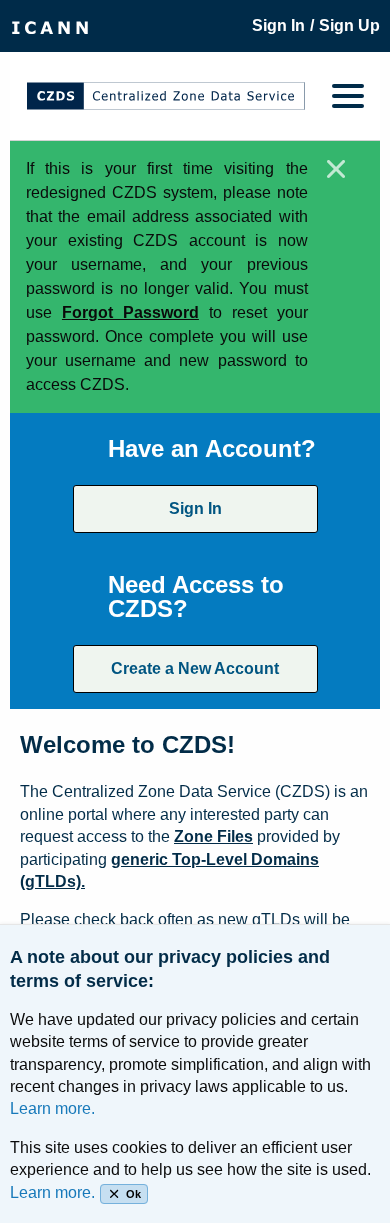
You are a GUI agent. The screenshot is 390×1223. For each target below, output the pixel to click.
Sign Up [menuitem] (349, 25)
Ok (133, 1194)
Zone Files (213, 836)
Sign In (195, 508)
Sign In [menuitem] (278, 25)
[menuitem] (50, 26)
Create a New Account (195, 668)
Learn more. (52, 1108)
